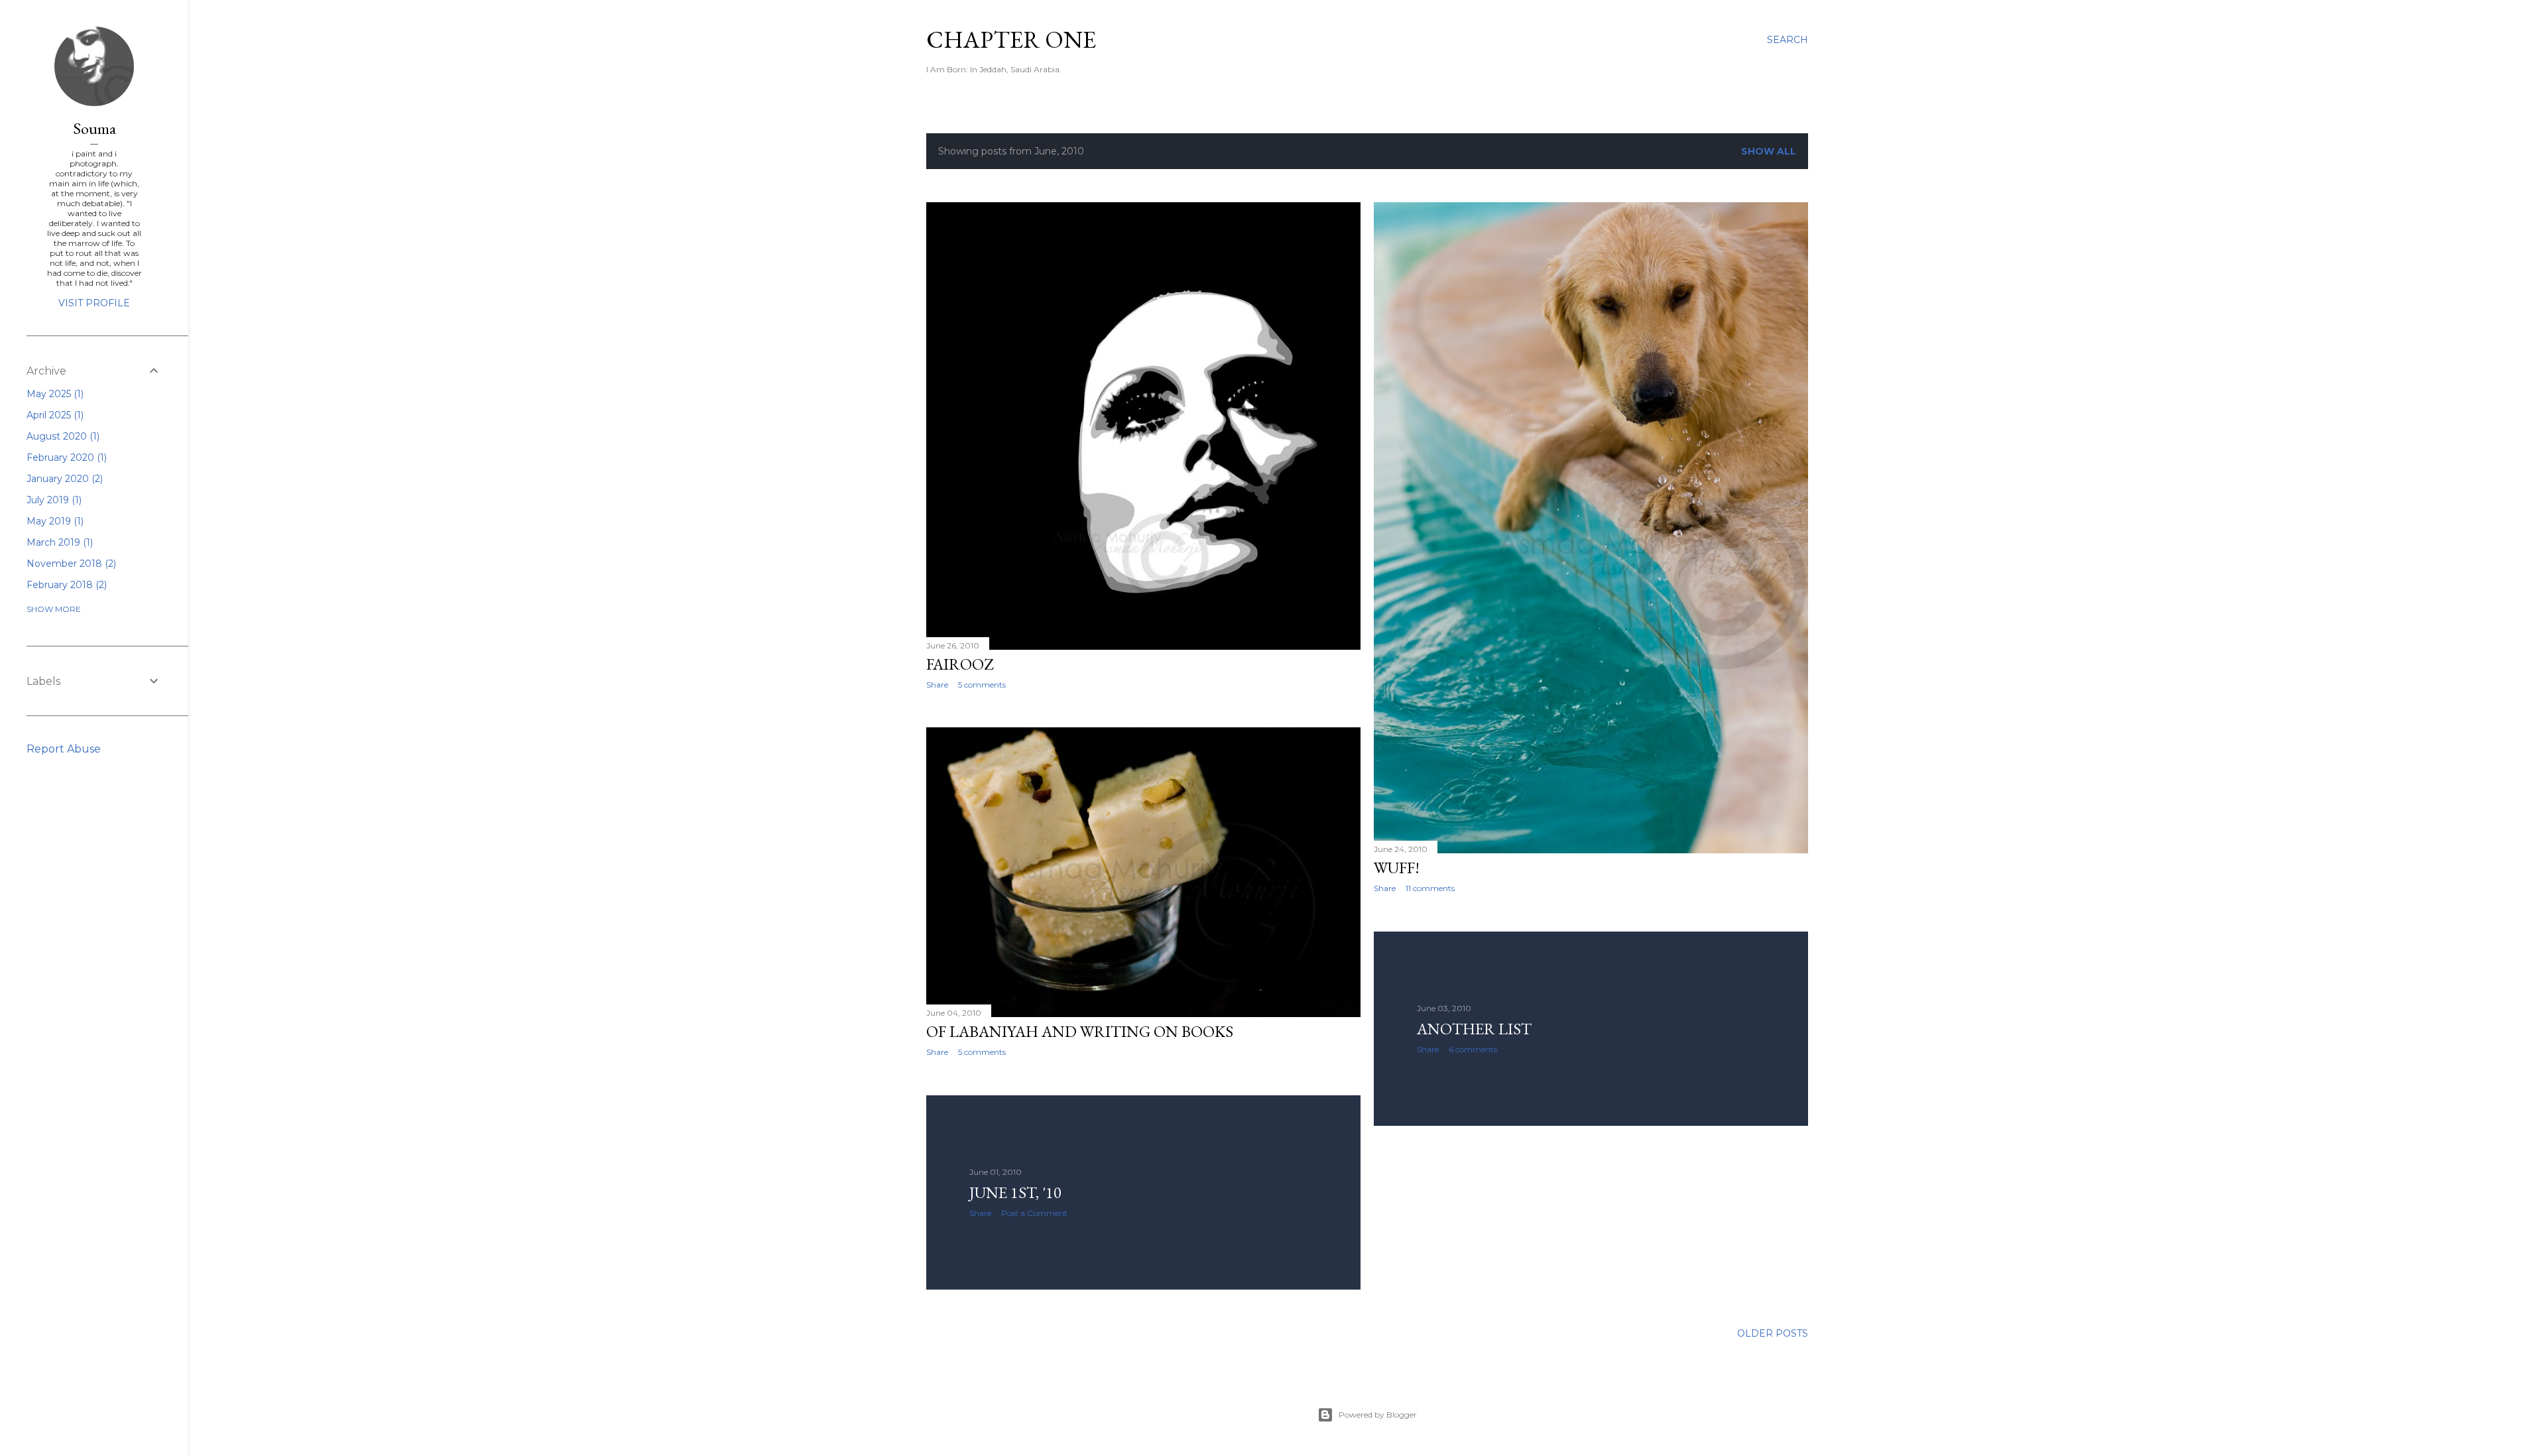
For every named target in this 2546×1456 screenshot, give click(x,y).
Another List (1474, 1029)
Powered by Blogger (1378, 1415)
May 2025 (54, 394)
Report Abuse (64, 749)
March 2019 (58, 542)
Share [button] (937, 685)
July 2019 (53, 500)
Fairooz (960, 664)
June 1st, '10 (1015, 1192)
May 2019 (54, 521)
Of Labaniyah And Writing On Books (1080, 1031)
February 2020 (65, 457)
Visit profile (94, 303)
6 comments (1473, 1049)
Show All (1769, 151)
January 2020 (63, 479)
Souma (94, 128)
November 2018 (70, 564)
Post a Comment (1034, 1213)
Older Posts (1773, 1333)
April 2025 (54, 415)
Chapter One (1011, 39)
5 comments (982, 685)
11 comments (1430, 888)
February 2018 (65, 585)
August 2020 (62, 436)
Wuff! (1397, 868)
